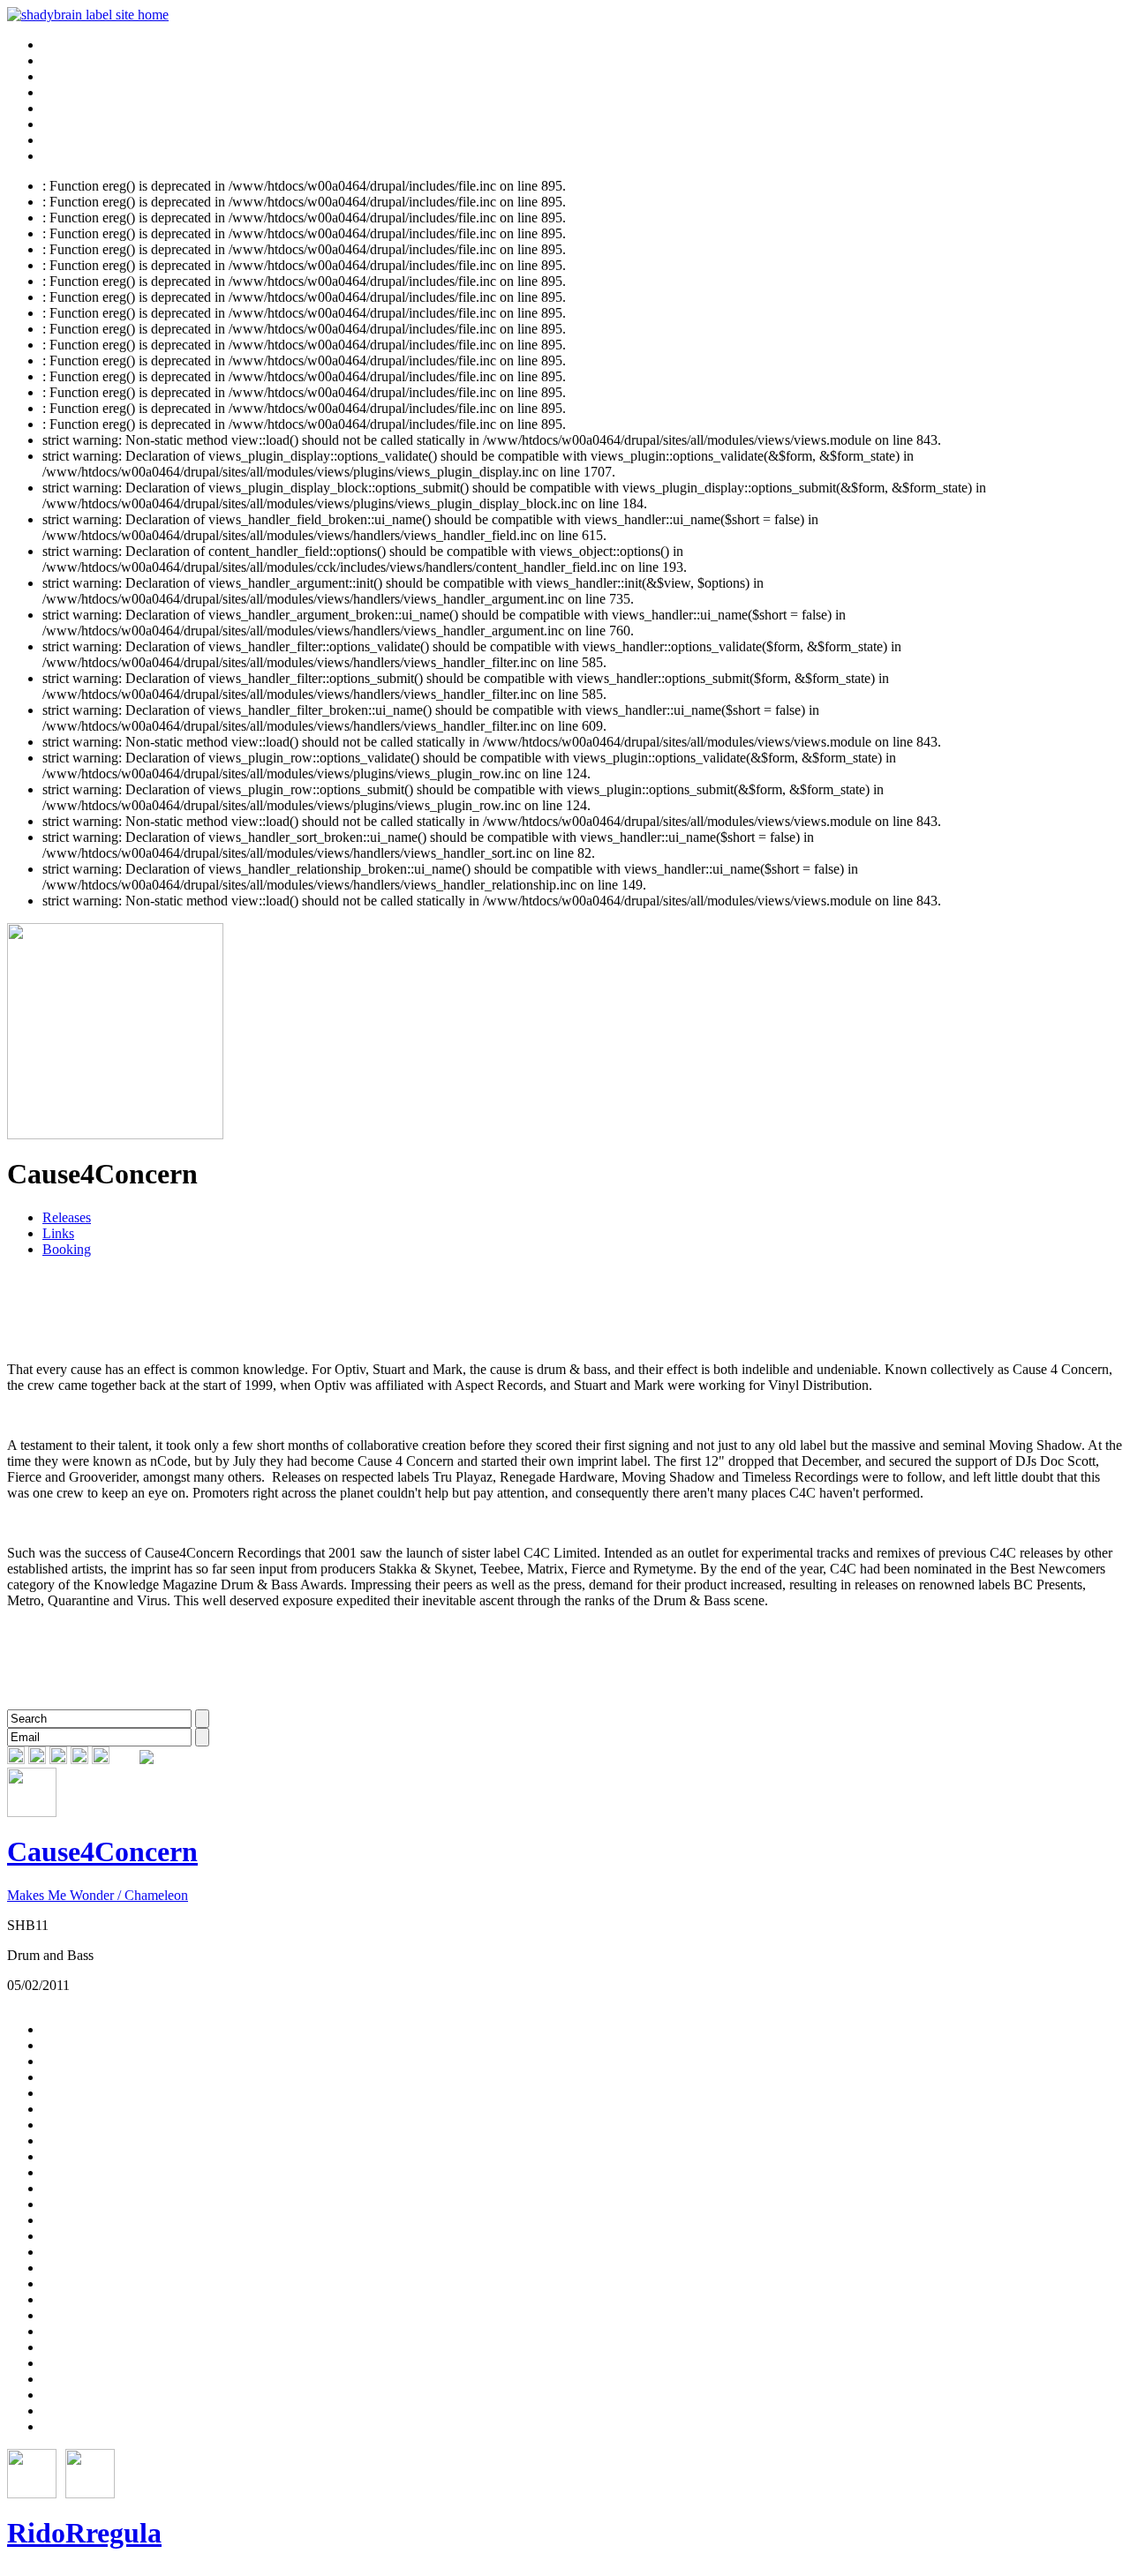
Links (58, 1233)
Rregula (113, 2533)
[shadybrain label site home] (88, 15)
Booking (67, 1249)
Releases (67, 1217)
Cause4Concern (102, 1851)
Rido (36, 2533)
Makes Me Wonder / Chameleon (98, 1895)
